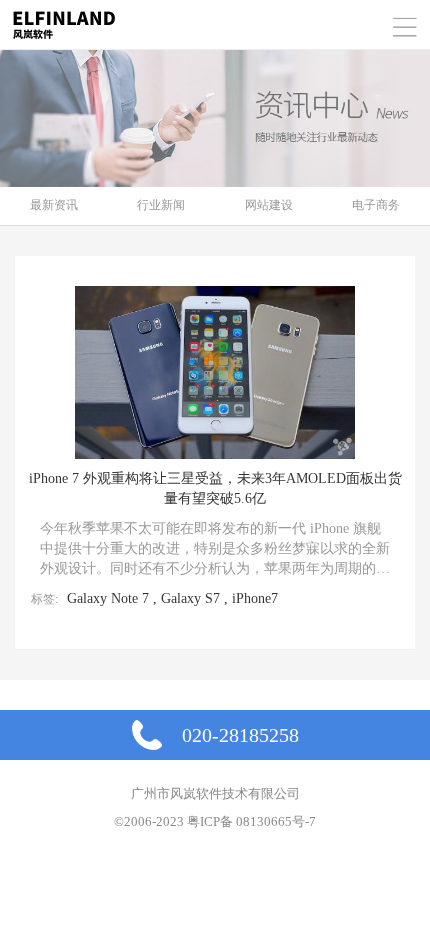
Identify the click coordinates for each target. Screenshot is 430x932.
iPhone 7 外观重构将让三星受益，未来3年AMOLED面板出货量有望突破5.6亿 (215, 488)
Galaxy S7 (190, 598)
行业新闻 (161, 205)
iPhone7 (255, 598)
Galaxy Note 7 (108, 598)
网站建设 (269, 205)
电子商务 (376, 205)
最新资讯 (54, 205)
